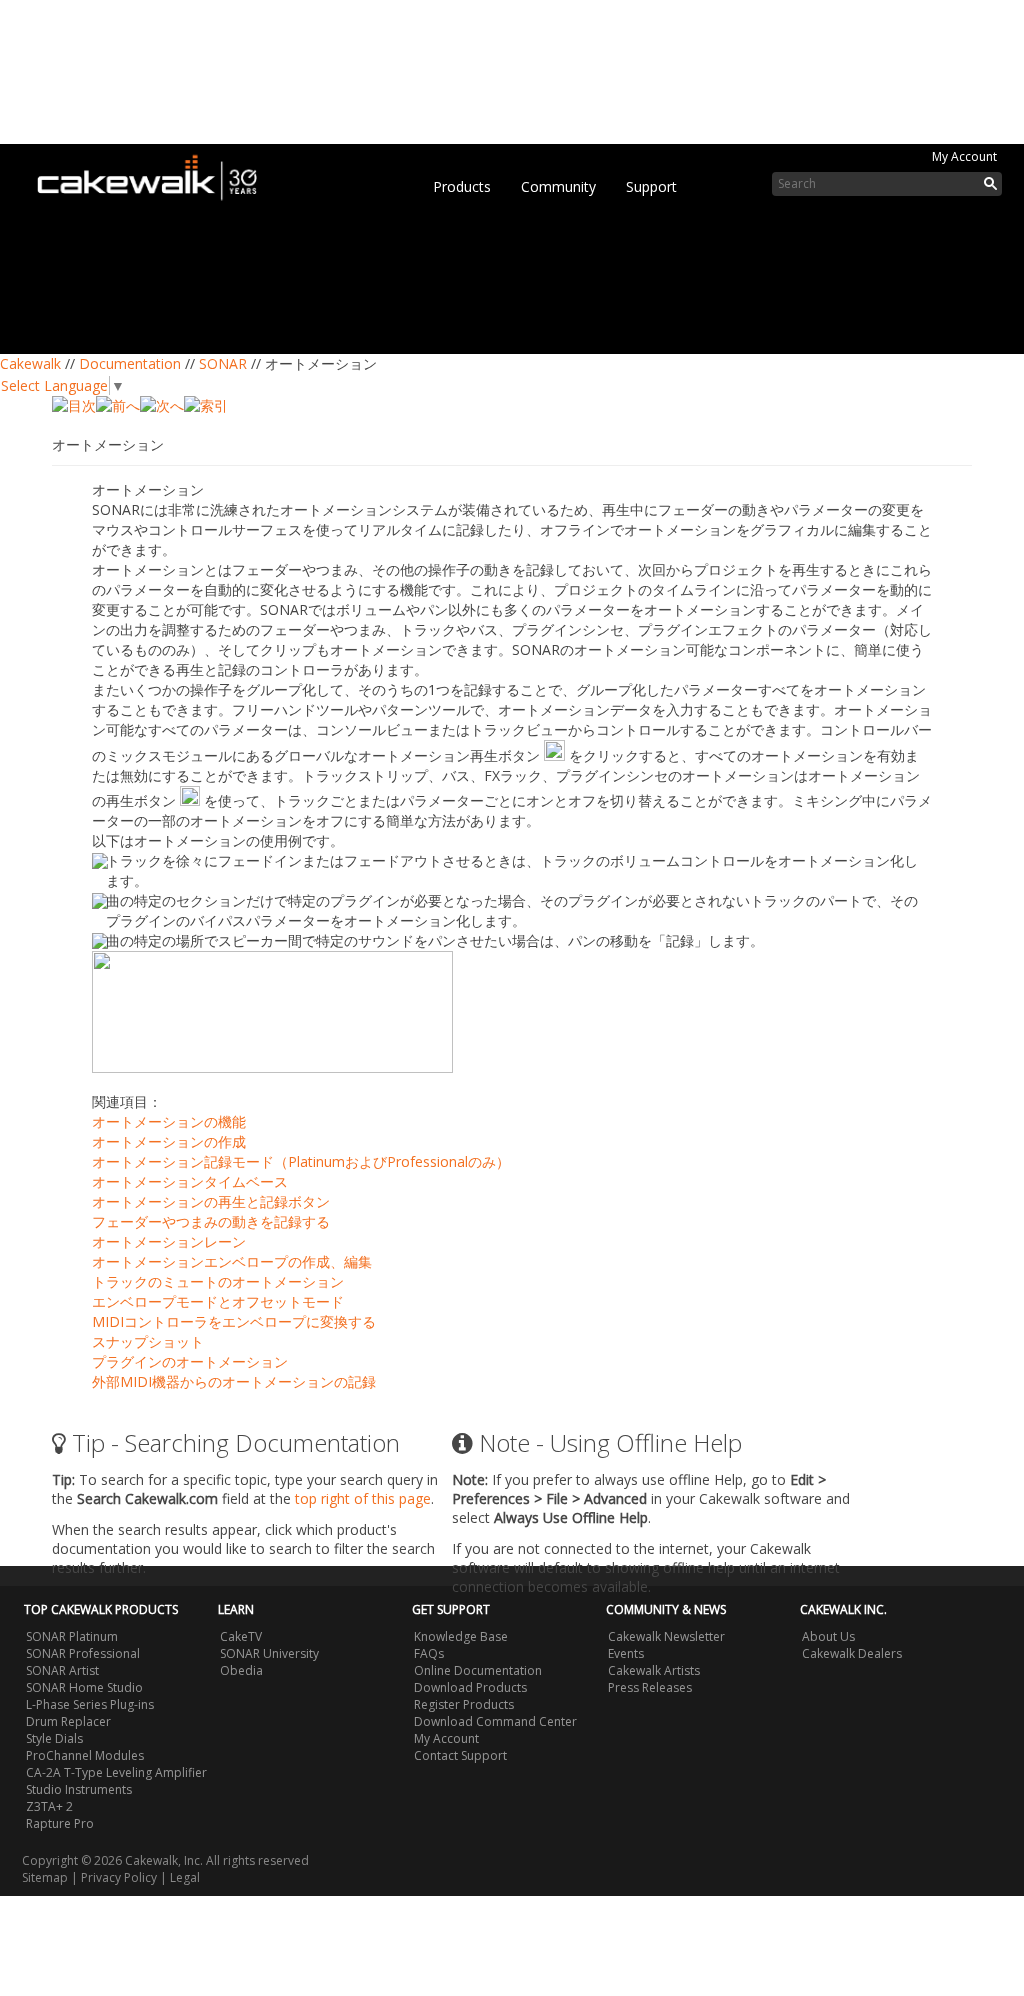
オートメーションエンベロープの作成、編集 (232, 1261)
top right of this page (363, 1498)
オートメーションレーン (169, 1241)
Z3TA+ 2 (49, 1806)
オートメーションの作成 (169, 1141)
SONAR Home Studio (84, 1687)
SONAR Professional (83, 1653)
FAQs (429, 1653)
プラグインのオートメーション (190, 1361)
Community (558, 186)
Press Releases (650, 1687)
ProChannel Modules (85, 1755)
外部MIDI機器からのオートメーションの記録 (234, 1381)
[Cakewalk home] (157, 174)
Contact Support (460, 1755)
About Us (828, 1636)
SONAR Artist (62, 1670)
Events (626, 1653)
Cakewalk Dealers (852, 1653)
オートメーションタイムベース (190, 1181)
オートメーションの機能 (169, 1121)
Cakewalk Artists (654, 1670)
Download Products (470, 1687)
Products (462, 186)
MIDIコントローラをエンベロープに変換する (234, 1321)
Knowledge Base (461, 1636)
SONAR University (269, 1653)
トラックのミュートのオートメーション (218, 1281)
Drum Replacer (68, 1721)
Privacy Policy (119, 1877)
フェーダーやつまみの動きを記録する (211, 1221)
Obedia (241, 1670)
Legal (185, 1877)
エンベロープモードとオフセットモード (218, 1301)
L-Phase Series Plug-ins (90, 1704)
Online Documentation (478, 1670)
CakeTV (241, 1636)
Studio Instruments (79, 1789)
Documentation (130, 363)
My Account (964, 156)
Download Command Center (495, 1721)
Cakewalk (30, 363)
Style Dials (54, 1738)
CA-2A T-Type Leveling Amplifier (116, 1772)
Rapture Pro (60, 1823)
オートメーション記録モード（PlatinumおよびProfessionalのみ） (301, 1161)
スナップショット (148, 1341)
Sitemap (45, 1877)
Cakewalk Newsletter (666, 1636)
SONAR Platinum (72, 1636)
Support (651, 186)
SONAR (223, 363)
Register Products (464, 1704)
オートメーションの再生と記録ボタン (211, 1201)
